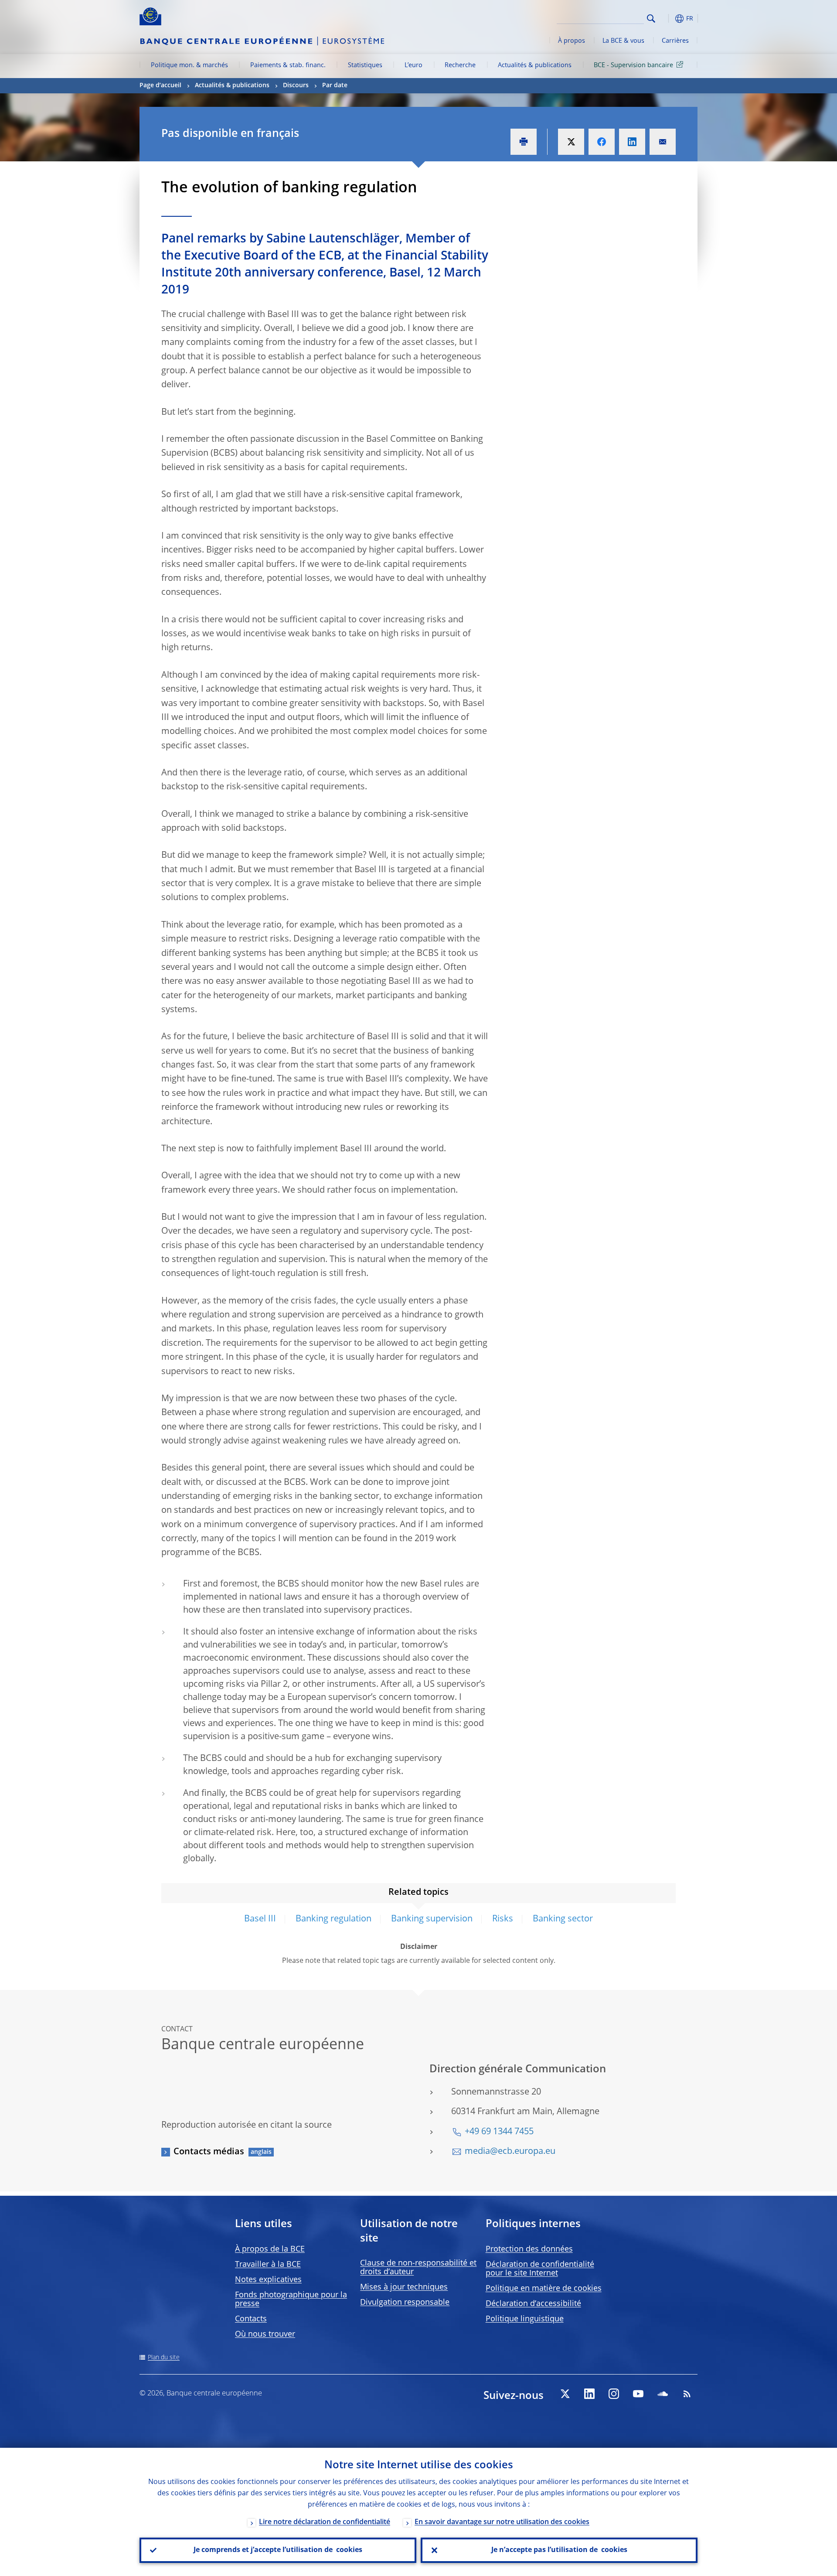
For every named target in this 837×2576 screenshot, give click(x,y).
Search (651, 19)
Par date (335, 85)
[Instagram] (614, 2394)
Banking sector (563, 1919)
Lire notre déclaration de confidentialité (325, 2522)
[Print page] (524, 142)
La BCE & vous (623, 41)
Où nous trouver (265, 2334)
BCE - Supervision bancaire (633, 65)
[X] (565, 2394)
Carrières (675, 41)
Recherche (460, 65)
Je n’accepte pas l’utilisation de (559, 2550)
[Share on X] (571, 142)
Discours (296, 85)
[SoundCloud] (663, 2394)
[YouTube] (638, 2394)
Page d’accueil (160, 85)
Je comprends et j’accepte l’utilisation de (278, 2550)
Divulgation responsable (405, 2303)
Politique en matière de (544, 2289)
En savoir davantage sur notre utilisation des (502, 2522)
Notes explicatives (268, 2280)
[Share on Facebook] (602, 142)
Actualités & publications (535, 65)
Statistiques (365, 65)
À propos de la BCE (270, 2249)
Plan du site (164, 2358)
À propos (572, 41)
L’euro (413, 65)
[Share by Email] (663, 142)
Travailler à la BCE (268, 2265)
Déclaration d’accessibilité (533, 2304)
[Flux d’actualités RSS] (687, 2394)
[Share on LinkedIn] (632, 142)
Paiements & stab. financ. (288, 65)
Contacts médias (209, 2152)
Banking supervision (432, 1919)
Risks (503, 1919)
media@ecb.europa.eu (510, 2152)
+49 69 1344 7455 (499, 2132)
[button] (667, 19)
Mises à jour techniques (404, 2287)
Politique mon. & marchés (189, 65)
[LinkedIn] (589, 2394)
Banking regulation (333, 1919)
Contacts (251, 2319)
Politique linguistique (525, 2319)
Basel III (260, 1919)
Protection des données (529, 2249)
